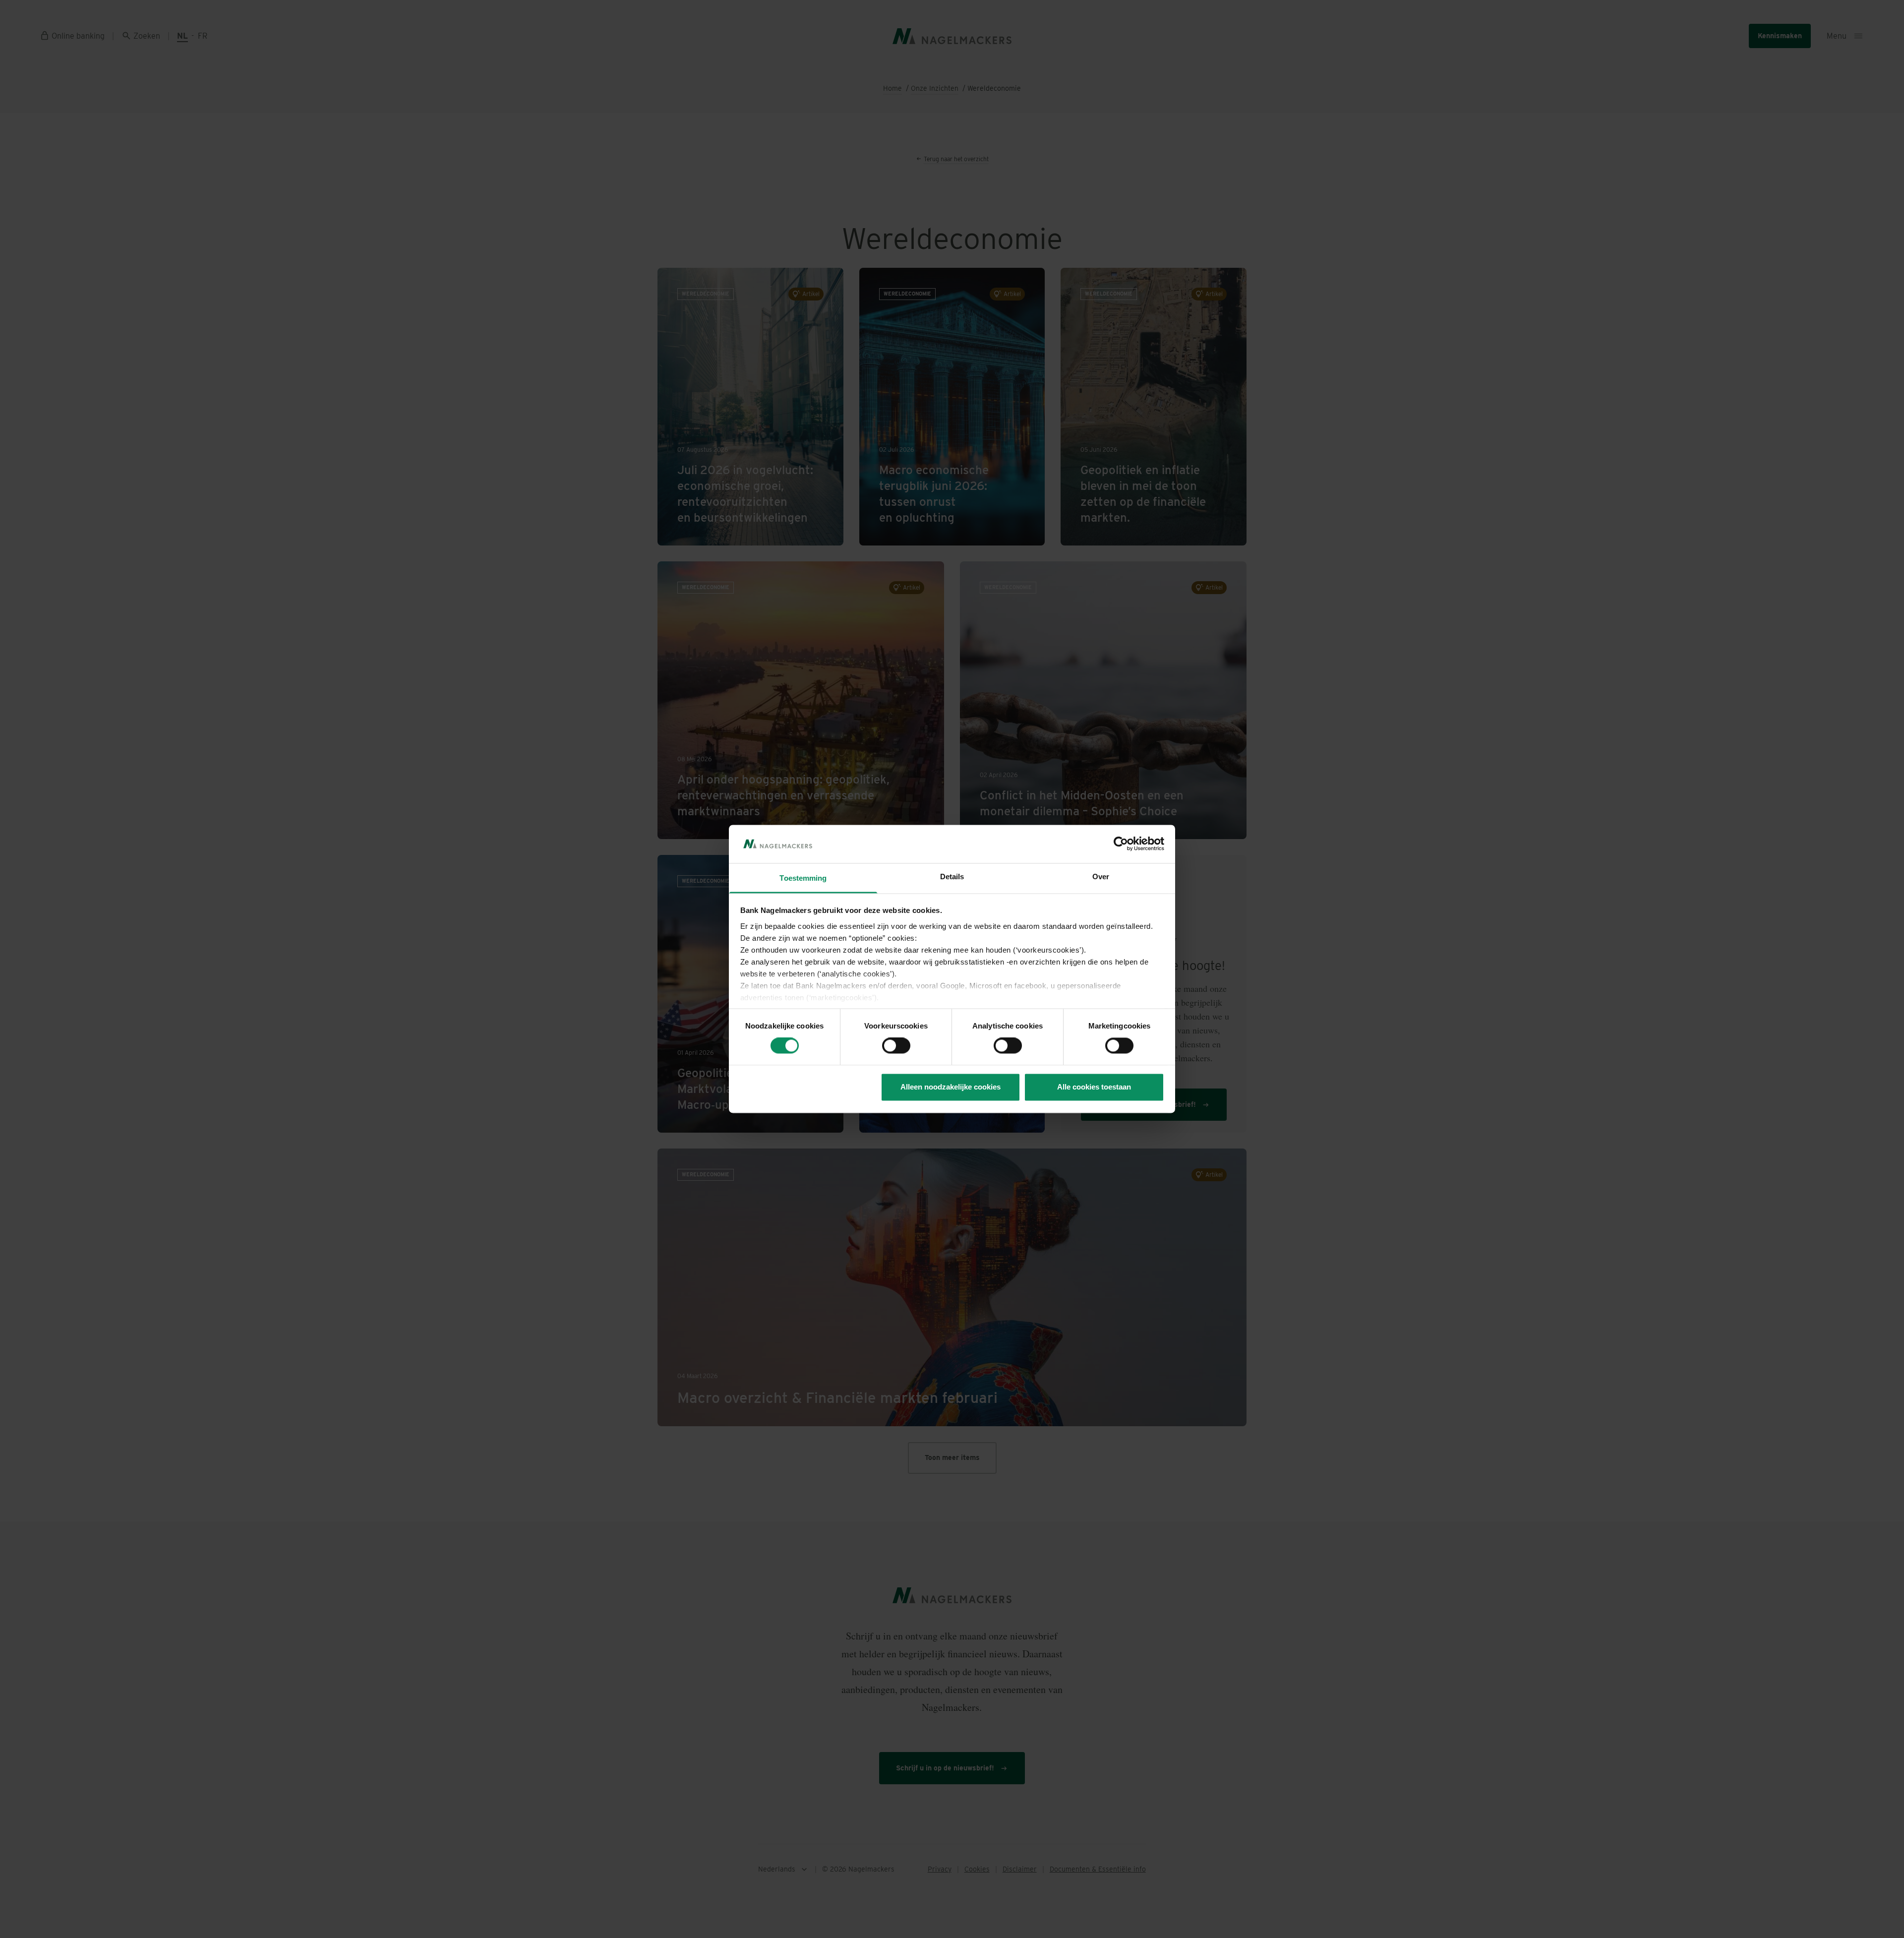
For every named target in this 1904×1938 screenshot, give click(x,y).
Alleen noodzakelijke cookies (951, 1087)
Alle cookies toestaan (1094, 1087)
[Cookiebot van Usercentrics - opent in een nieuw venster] (1121, 844)
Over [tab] (1101, 877)
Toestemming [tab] (803, 878)
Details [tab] (952, 877)
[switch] (896, 1046)
